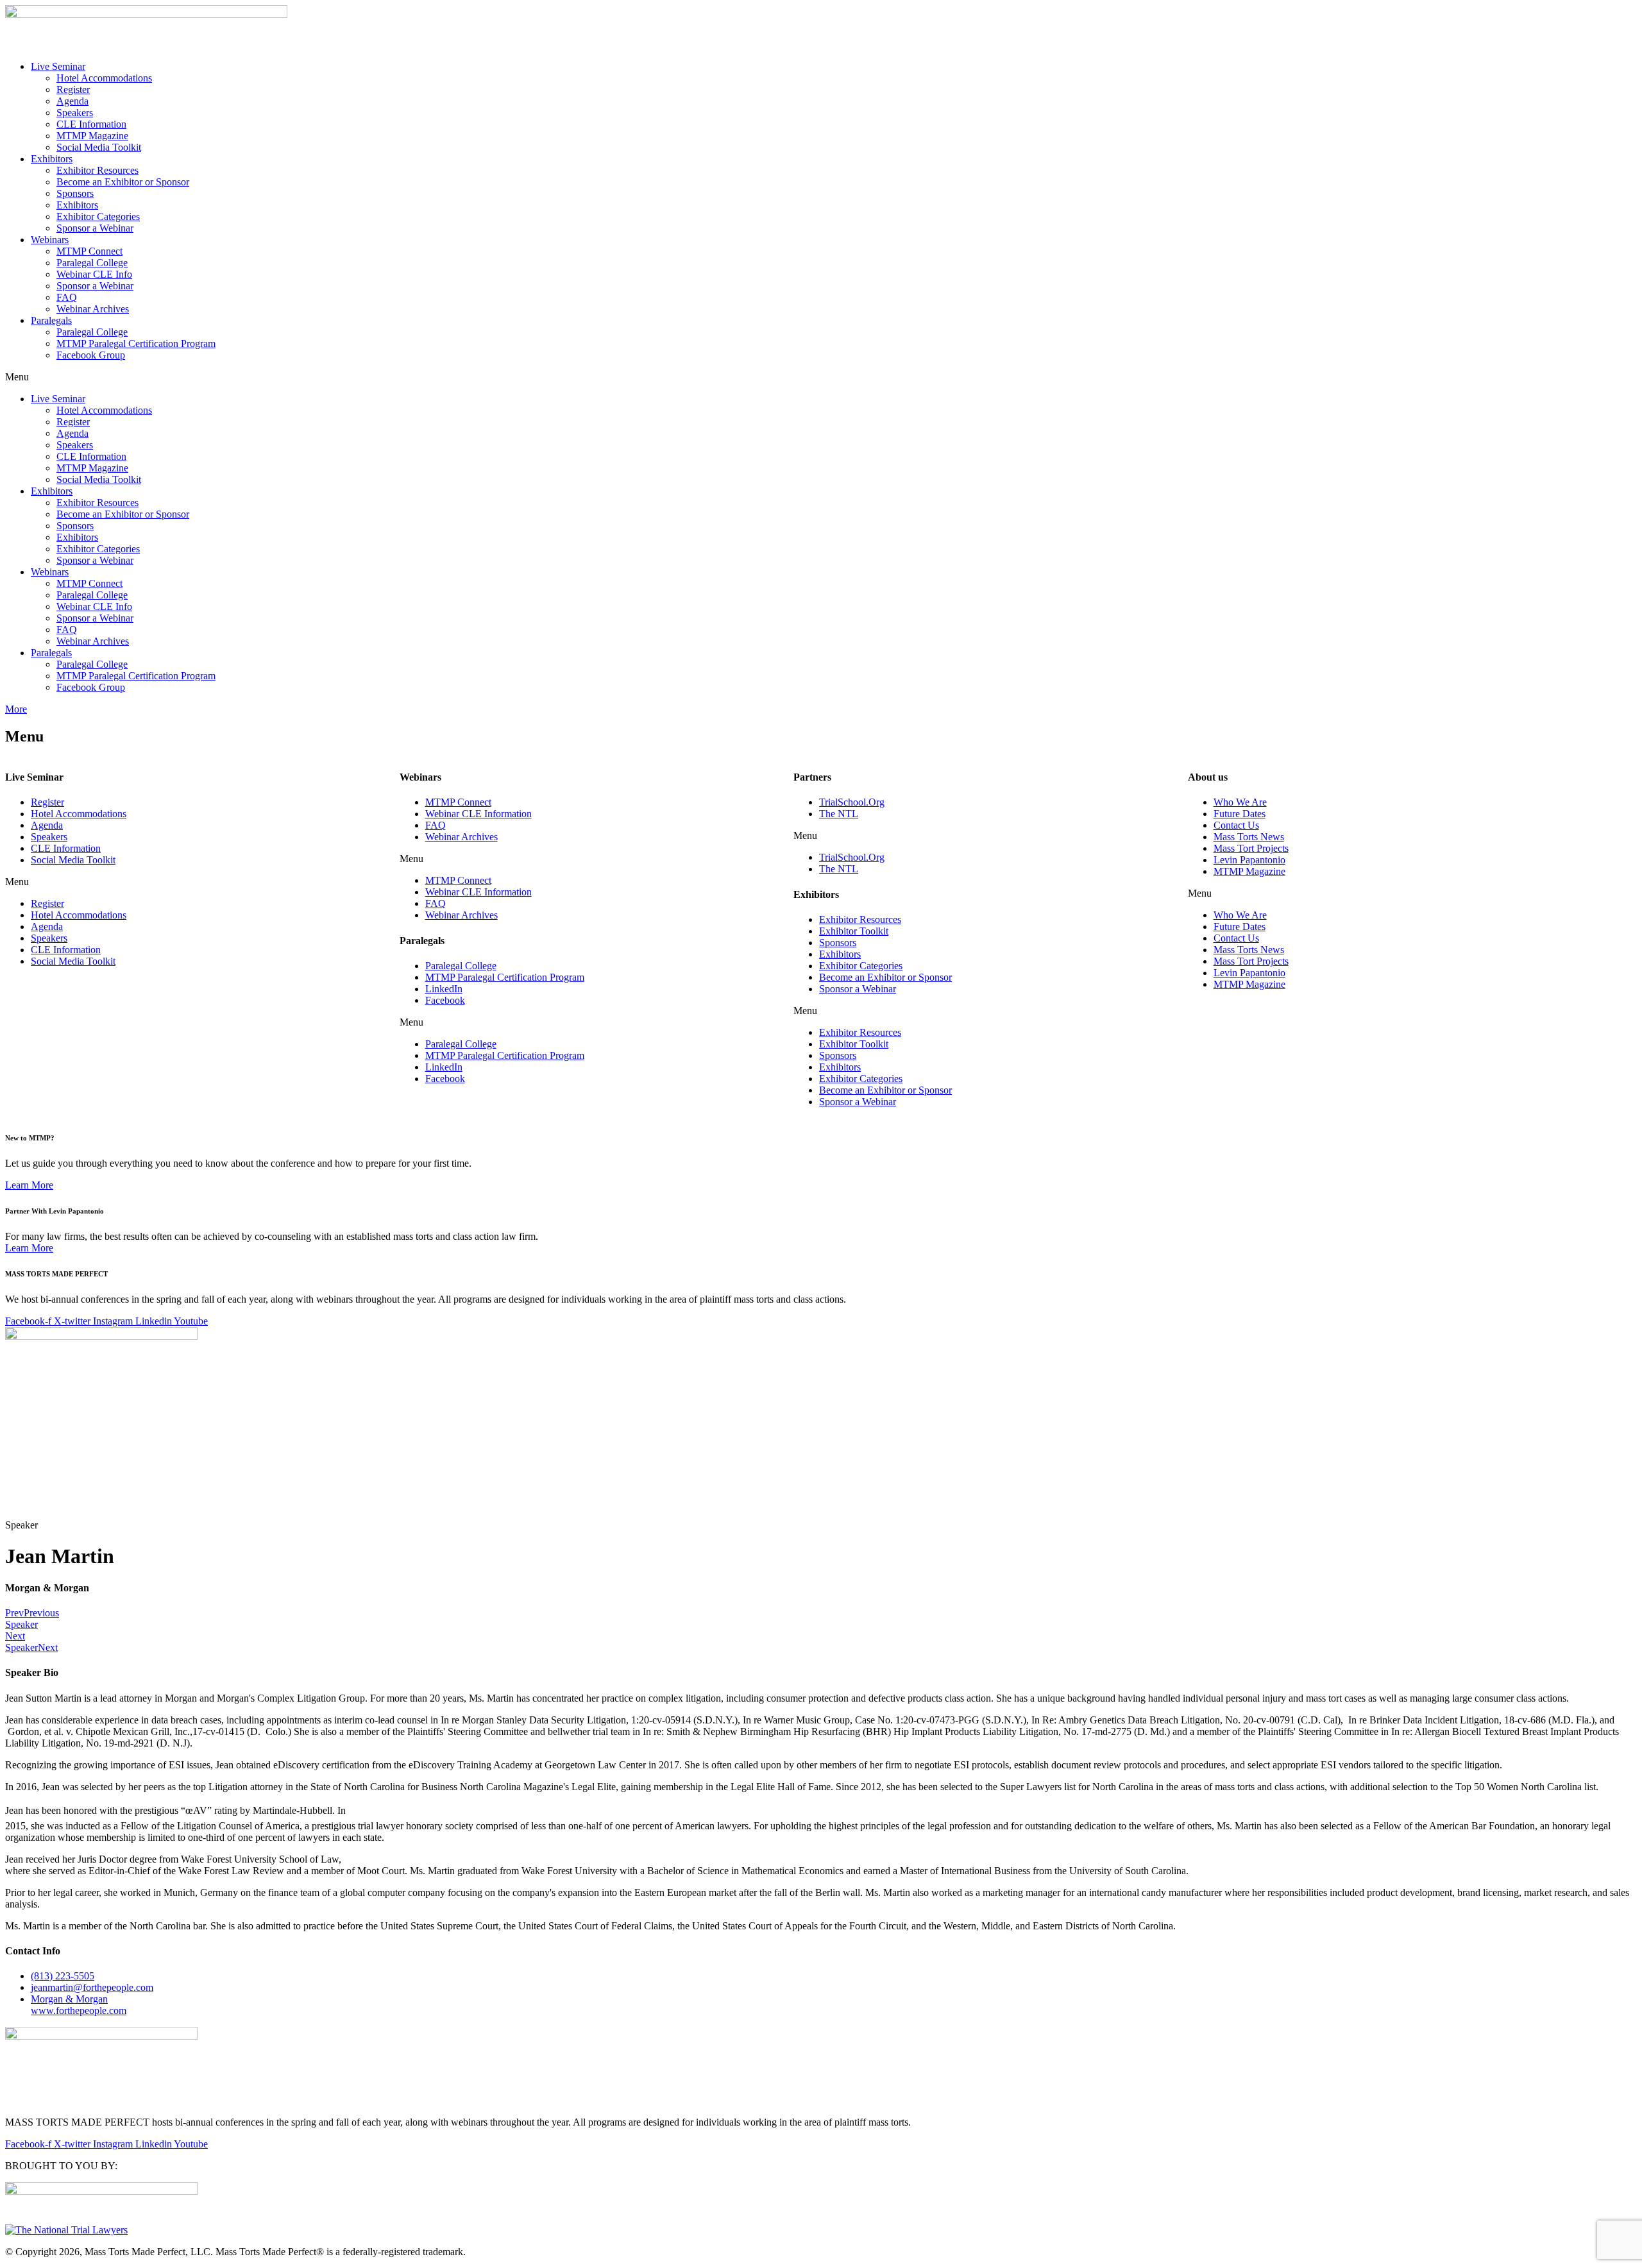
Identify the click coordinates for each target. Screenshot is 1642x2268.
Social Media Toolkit (99, 147)
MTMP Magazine (92, 136)
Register (73, 89)
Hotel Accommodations (104, 78)
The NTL (839, 814)
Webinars (50, 240)
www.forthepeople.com (79, 2005)
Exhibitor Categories (98, 216)
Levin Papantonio (1249, 860)
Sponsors (75, 193)
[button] (821, 377)
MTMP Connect (89, 251)
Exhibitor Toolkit (854, 931)
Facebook (445, 1000)
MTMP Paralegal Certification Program (136, 343)
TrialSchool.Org (852, 802)
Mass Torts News (1249, 837)
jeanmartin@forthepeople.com (92, 1987)
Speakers (75, 113)
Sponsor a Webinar (95, 228)
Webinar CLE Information (478, 814)
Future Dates (1240, 814)
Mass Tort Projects (1251, 848)
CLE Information (91, 124)
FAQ (67, 297)
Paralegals (51, 320)
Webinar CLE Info (94, 274)
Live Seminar (58, 66)
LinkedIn (444, 989)
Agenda (72, 101)
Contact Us (1236, 825)
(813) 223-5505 (63, 1976)
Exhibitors (52, 159)
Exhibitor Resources (97, 170)
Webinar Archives (93, 309)
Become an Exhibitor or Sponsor (123, 182)
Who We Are (1240, 802)
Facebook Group (91, 355)
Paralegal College (92, 263)
